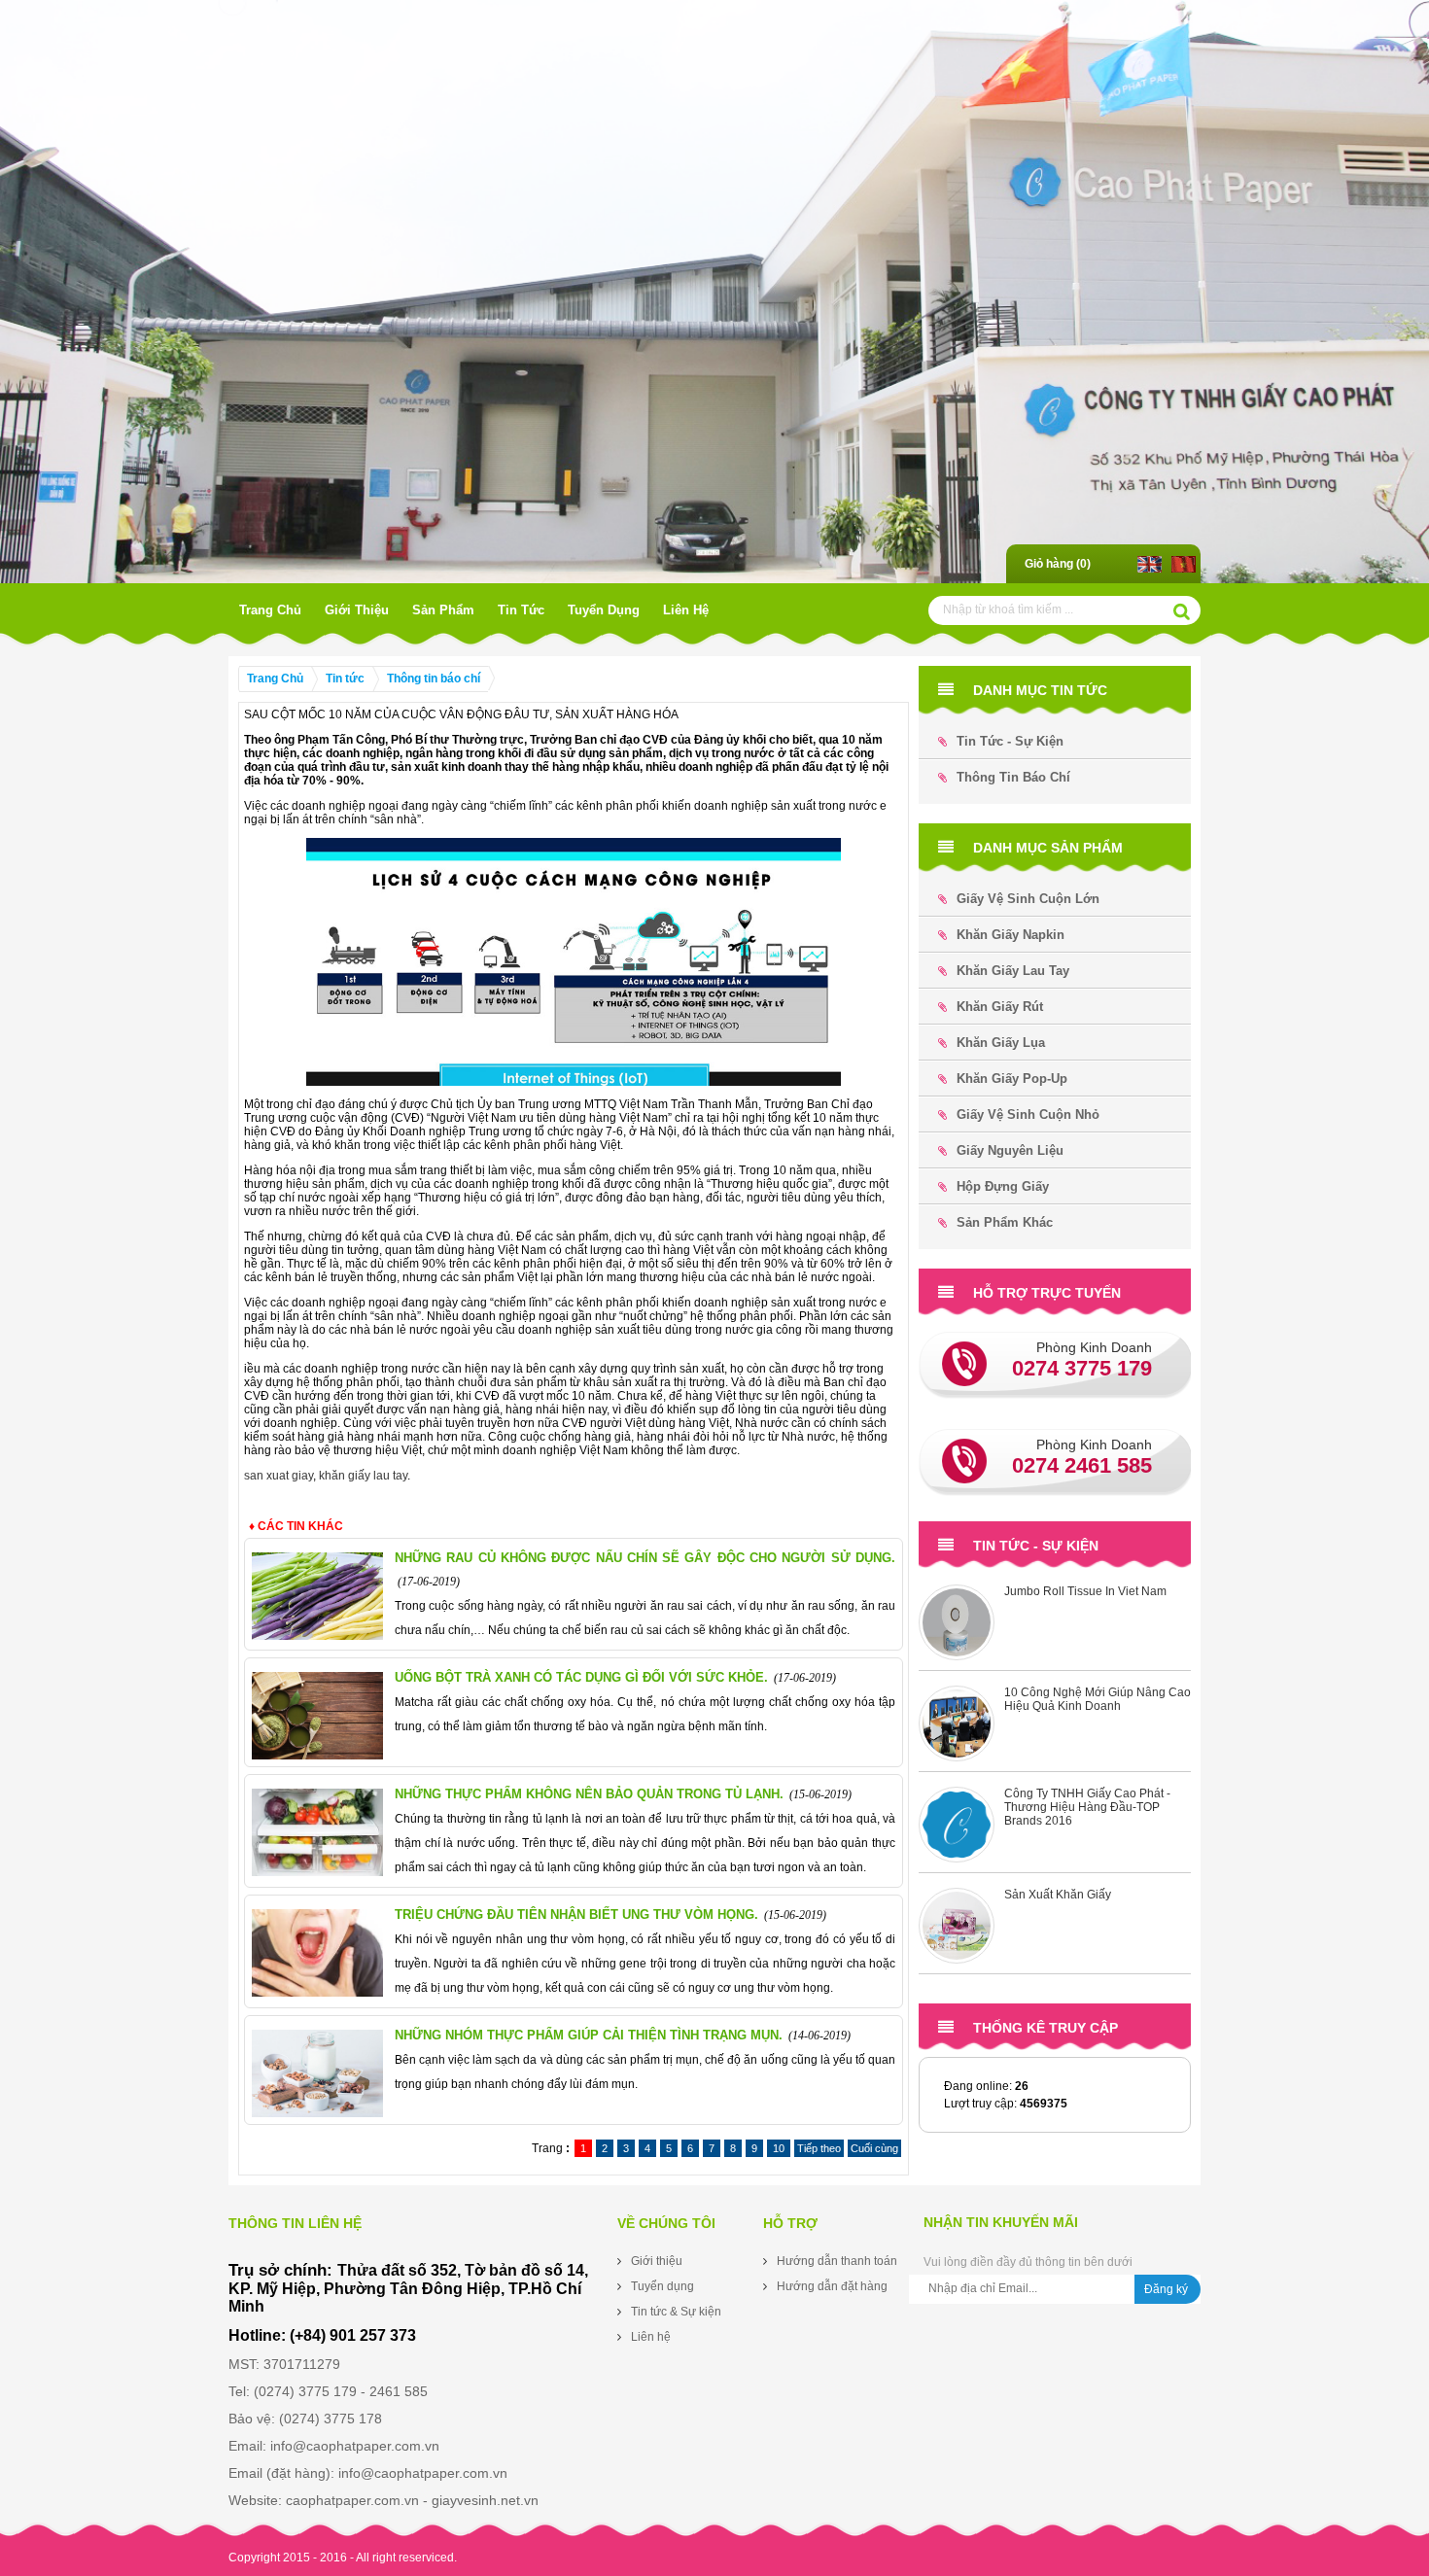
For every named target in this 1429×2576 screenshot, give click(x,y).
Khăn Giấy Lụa (1001, 1043)
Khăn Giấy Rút (1000, 1007)
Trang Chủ (270, 610)
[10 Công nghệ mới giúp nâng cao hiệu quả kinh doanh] (957, 1627)
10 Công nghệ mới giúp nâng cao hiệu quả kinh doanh (1098, 1603)
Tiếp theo (819, 2148)
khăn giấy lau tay (363, 1476)
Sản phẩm (443, 610)
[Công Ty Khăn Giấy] (957, 1931)
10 (779, 2148)
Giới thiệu (357, 610)
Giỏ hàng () (1058, 564)
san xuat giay (279, 1476)
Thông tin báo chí (434, 679)
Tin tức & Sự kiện (676, 2312)
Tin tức (521, 610)
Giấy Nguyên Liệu (1010, 1150)
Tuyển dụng (604, 610)
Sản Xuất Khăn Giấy (1058, 1798)
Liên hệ (686, 610)
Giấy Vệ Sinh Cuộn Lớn (1028, 899)
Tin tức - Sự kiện (1010, 741)
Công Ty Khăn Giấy (1055, 1899)
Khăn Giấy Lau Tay (1013, 971)
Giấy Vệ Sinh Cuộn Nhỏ (1028, 1114)
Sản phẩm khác (1005, 1222)
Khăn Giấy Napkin (1011, 935)
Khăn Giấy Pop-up (1012, 1079)
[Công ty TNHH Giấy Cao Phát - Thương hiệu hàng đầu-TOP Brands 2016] (957, 1728)
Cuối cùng (874, 2148)
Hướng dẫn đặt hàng (832, 2286)
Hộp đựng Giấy (1003, 1186)
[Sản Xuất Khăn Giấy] (957, 1829)
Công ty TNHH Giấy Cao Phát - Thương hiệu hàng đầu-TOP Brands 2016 (1087, 1711)
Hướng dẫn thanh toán (837, 2261)
